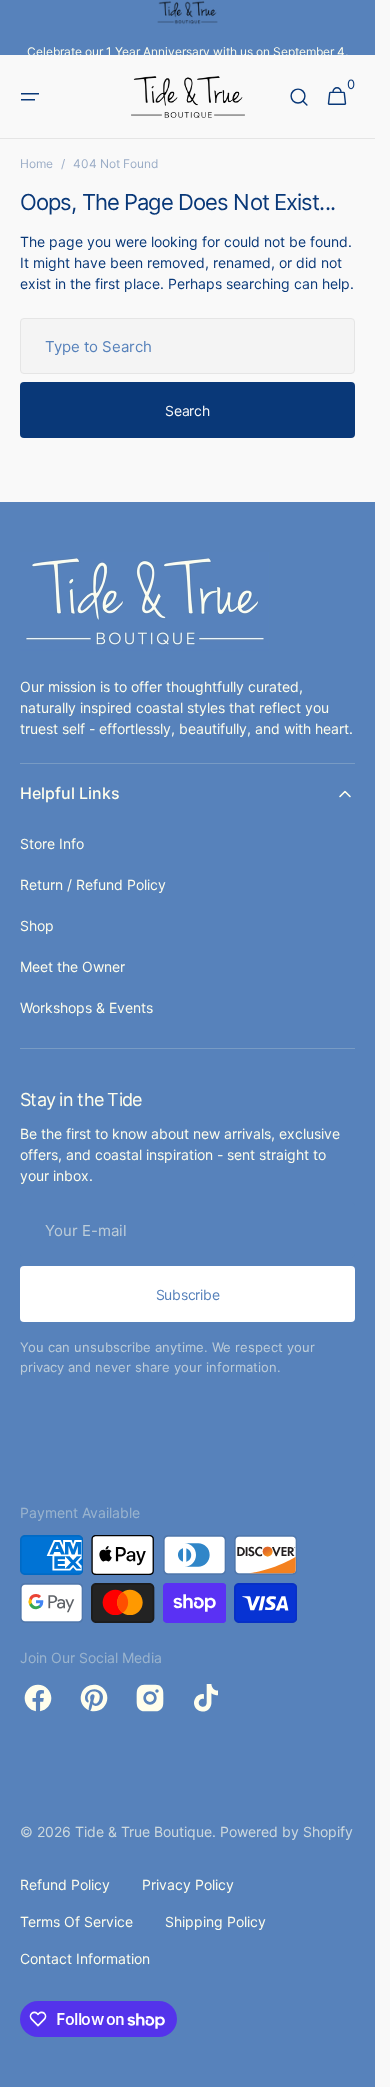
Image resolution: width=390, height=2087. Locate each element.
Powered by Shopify (286, 1831)
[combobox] (187, 346)
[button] (30, 97)
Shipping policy (215, 1921)
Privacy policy (188, 1884)
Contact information (85, 1958)
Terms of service (76, 1921)
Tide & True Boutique (143, 1831)
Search (187, 410)
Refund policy (65, 1884)
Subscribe (187, 1294)
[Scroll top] (351, 2063)
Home (36, 163)
